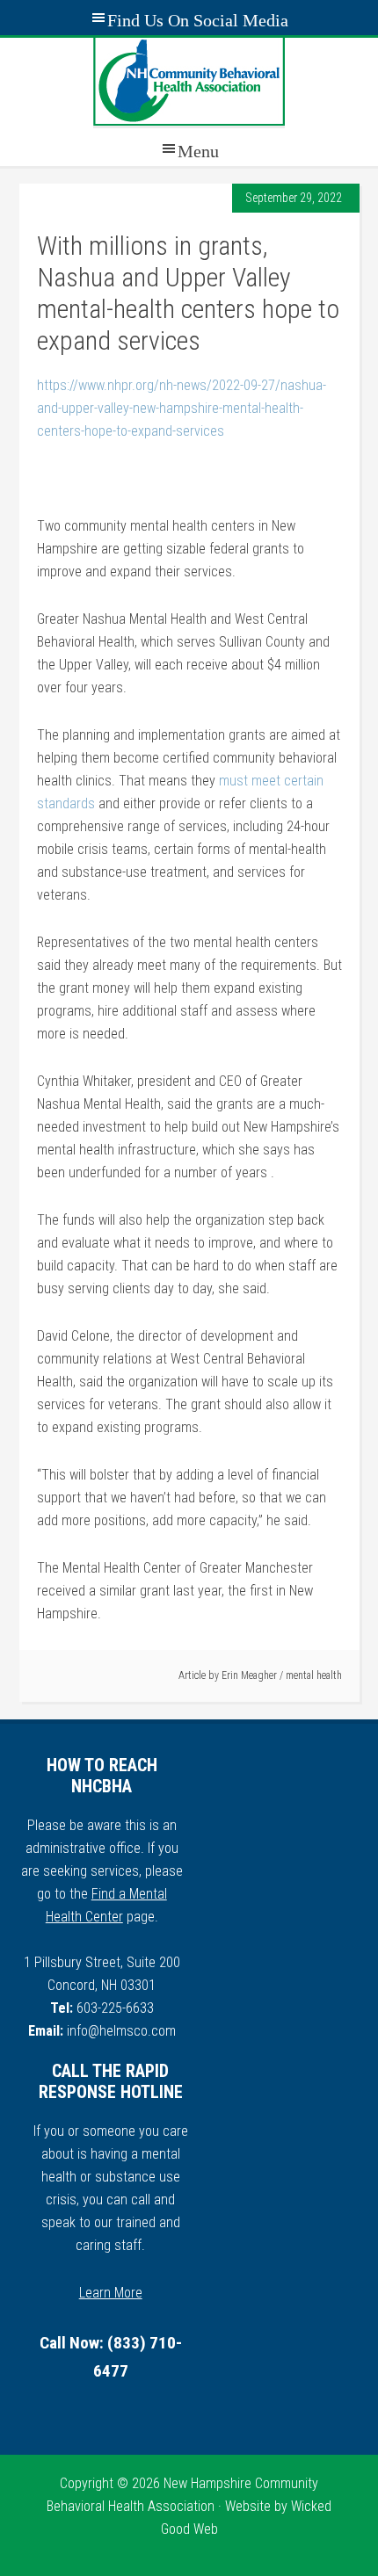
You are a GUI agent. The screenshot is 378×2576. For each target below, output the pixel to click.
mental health (314, 1675)
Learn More (111, 2293)
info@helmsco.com (121, 2031)
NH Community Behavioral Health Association (189, 82)
